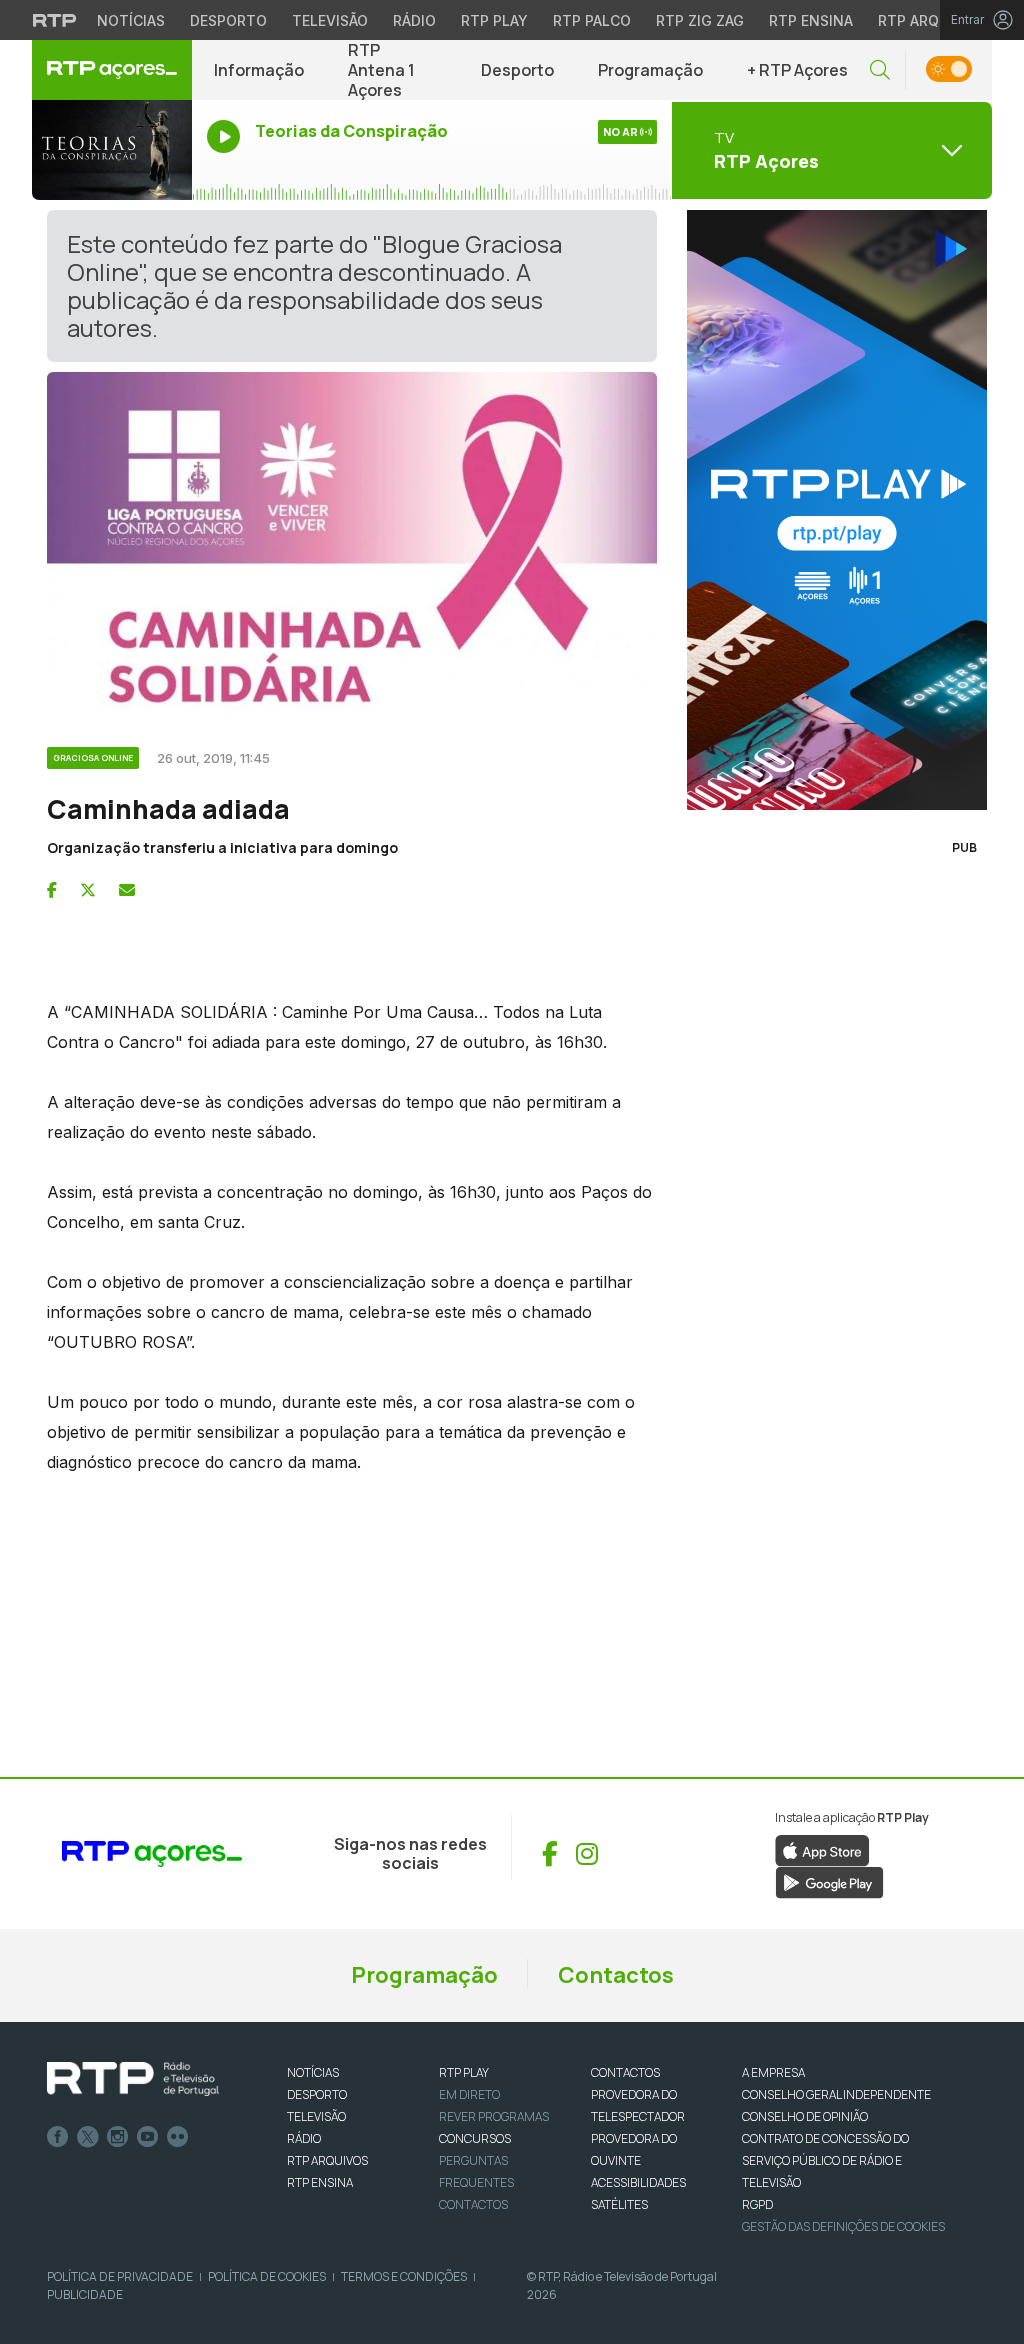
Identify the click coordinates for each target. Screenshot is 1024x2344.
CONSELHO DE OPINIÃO (805, 2116)
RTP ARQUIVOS (327, 2160)
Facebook (58, 2137)
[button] (880, 70)
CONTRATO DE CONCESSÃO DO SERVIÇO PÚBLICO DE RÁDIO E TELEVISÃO (825, 2160)
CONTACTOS (625, 2072)
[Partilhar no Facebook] (52, 890)
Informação (259, 70)
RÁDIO (304, 2138)
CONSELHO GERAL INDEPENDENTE (836, 2094)
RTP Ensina (811, 20)
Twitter (88, 2137)
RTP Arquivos (930, 20)
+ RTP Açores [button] (797, 70)
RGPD (757, 2204)
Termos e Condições (404, 2276)
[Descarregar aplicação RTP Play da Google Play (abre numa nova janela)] (829, 1881)
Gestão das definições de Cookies (843, 2226)
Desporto (228, 20)
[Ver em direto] (112, 150)
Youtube (148, 2137)
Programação (650, 70)
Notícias (131, 20)
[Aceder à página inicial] (112, 70)
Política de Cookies (267, 2276)
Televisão (330, 20)
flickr (178, 2137)
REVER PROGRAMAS (494, 2116)
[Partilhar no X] (88, 890)
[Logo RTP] (133, 2079)
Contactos (616, 1975)
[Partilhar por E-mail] (127, 890)
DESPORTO (317, 2094)
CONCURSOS (475, 2138)
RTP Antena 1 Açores (381, 70)
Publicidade (85, 2294)
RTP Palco (592, 20)
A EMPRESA (773, 2072)
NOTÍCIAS (313, 2072)
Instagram (118, 2137)
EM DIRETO (469, 2094)
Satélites (619, 2204)
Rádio (414, 20)
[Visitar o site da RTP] (55, 20)
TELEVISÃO (316, 2116)
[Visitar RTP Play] (832, 510)
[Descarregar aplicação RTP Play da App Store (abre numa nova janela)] (822, 1849)
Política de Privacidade (120, 2276)
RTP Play (494, 20)
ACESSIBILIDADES (638, 2182)
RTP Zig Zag (700, 20)
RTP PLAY (464, 2072)
